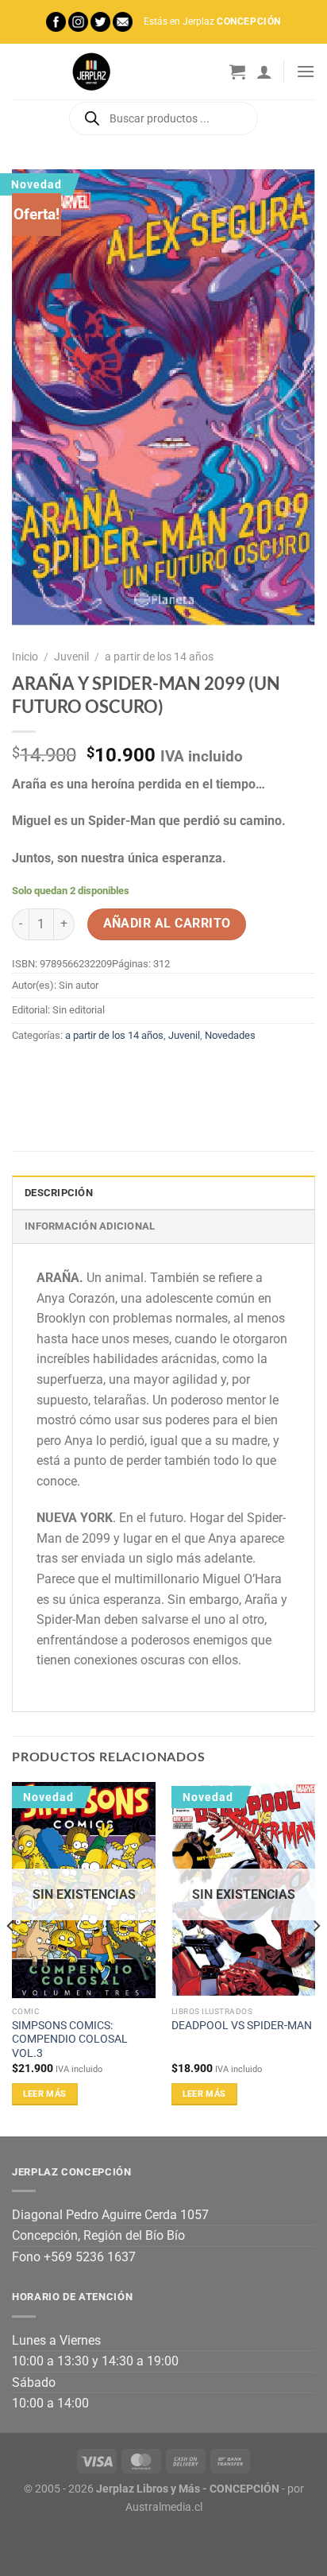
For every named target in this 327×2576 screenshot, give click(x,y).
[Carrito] (237, 72)
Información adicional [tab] (90, 1226)
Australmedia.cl (164, 2507)
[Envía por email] (112, 1071)
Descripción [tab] (59, 1193)
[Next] (316, 1958)
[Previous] (11, 1958)
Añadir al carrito (167, 924)
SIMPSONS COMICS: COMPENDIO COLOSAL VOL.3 (70, 2039)
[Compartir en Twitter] (84, 1071)
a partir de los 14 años (159, 657)
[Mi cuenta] (264, 72)
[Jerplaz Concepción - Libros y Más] (91, 72)
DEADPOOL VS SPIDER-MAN (242, 2025)
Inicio (25, 657)
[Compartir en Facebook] (55, 1071)
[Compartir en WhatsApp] (27, 1071)
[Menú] (306, 71)
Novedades (230, 1035)
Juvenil (71, 657)
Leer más (45, 2094)
